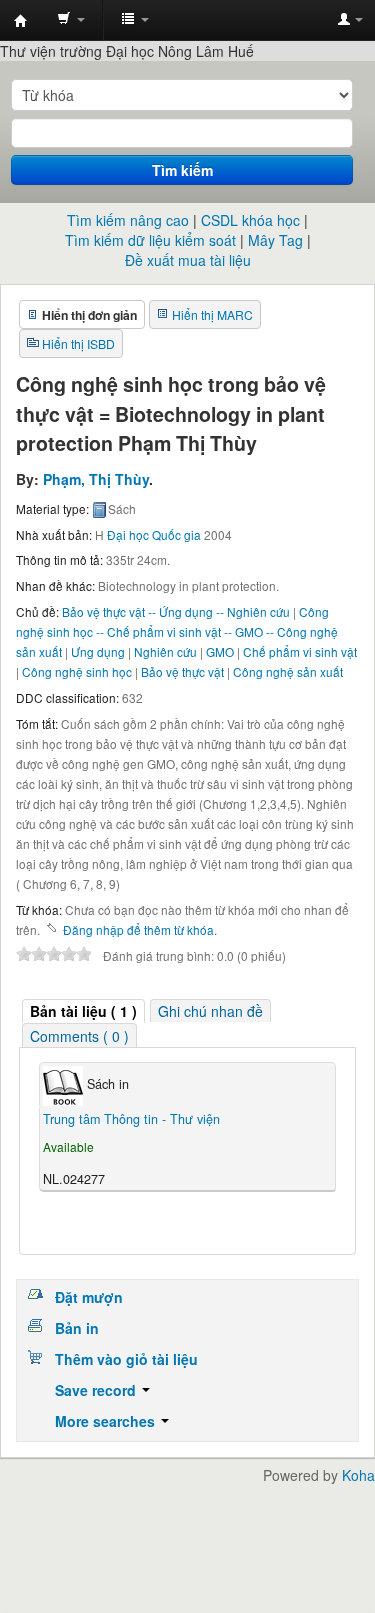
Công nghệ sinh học (77, 671)
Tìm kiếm (182, 170)
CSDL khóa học (250, 220)
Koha (358, 1475)
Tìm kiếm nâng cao (128, 220)
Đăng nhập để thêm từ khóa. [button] (140, 929)
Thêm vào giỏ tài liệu (126, 1359)
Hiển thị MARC (212, 314)
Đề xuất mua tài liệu (188, 260)
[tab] (83, 1011)
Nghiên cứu (165, 651)
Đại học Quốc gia (154, 534)
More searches (107, 1421)
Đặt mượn (89, 1297)
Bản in (77, 1328)
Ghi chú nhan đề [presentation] (210, 1011)
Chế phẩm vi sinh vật (300, 651)
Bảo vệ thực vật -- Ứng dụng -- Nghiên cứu (176, 611)
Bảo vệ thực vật (182, 671)
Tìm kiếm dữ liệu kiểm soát (150, 240)
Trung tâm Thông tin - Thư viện (21, 21)
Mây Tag (275, 240)
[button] (71, 20)
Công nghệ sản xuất (288, 671)
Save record (97, 1390)
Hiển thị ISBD (78, 343)
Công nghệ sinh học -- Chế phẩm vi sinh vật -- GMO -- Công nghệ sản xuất (177, 631)
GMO (220, 651)
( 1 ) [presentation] (83, 1011)
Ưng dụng (98, 651)
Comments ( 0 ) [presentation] (79, 1036)
